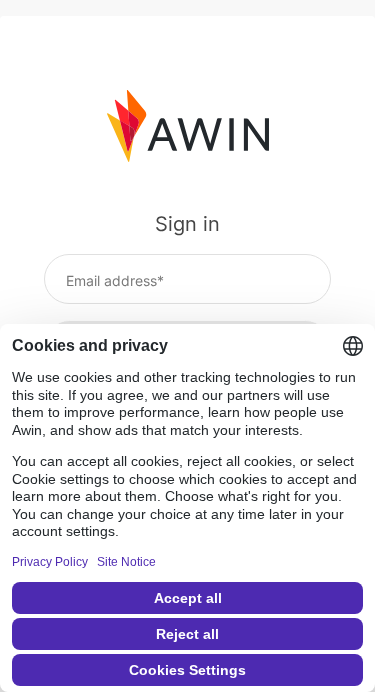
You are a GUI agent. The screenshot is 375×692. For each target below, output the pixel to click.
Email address (111, 280)
